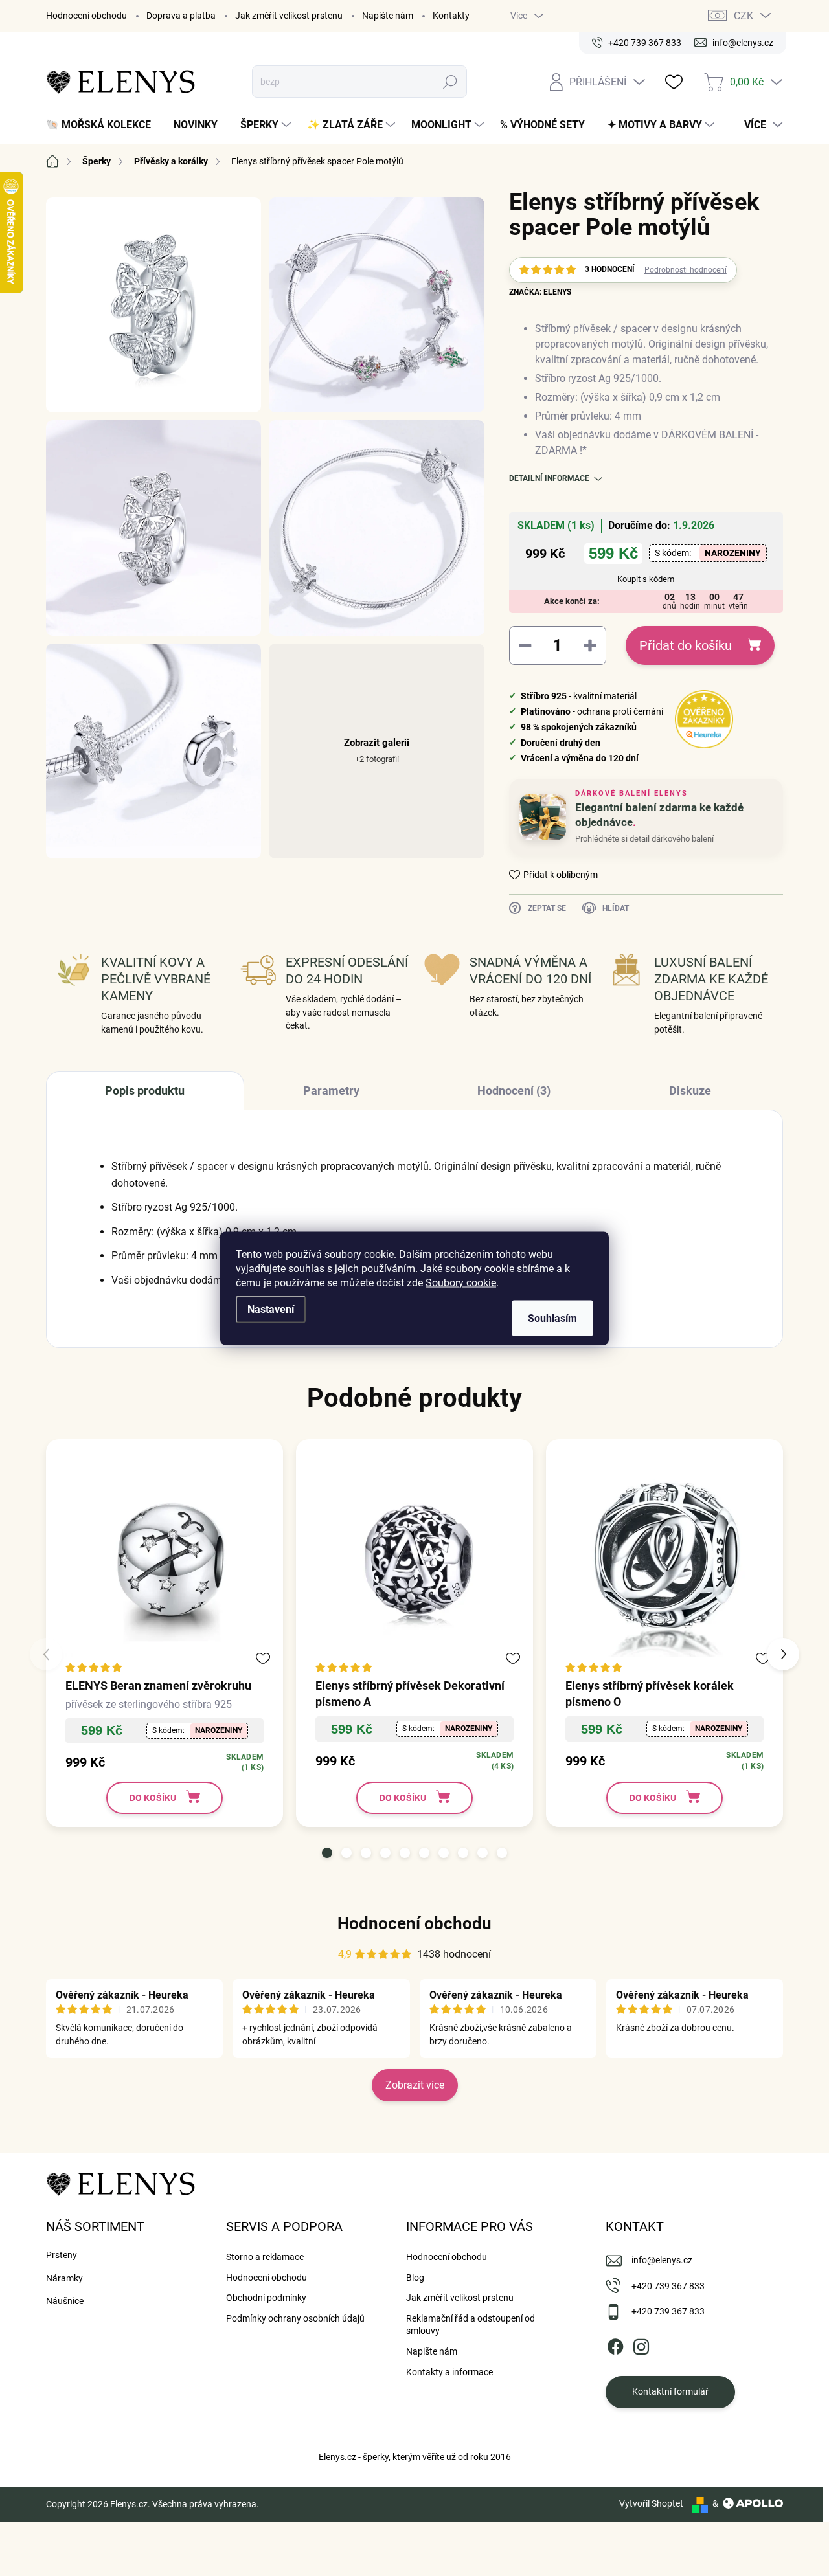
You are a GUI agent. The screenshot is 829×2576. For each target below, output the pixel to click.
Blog (415, 2278)
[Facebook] (615, 2344)
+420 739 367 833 (668, 2286)
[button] (327, 1853)
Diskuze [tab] (690, 1091)
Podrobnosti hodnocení (686, 270)
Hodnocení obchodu (86, 16)
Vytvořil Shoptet (651, 2503)
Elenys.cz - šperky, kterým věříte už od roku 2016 (415, 2457)
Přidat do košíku (686, 645)
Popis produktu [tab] (145, 1091)
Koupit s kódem (646, 579)
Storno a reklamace (265, 2257)
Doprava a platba (181, 16)
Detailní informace (549, 478)
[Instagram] (641, 2344)
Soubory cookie (461, 1282)
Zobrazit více (415, 2085)
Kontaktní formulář (670, 2391)
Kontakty (451, 16)
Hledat (450, 82)
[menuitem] (103, 125)
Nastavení (271, 1309)
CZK (744, 16)
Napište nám (388, 16)
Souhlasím (552, 1318)
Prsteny (62, 2255)
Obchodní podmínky (266, 2298)
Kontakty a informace (449, 2372)
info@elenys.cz (662, 2260)
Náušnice (65, 2301)
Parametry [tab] (331, 1091)
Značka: (540, 292)
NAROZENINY (733, 553)
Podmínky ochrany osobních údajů (295, 2318)
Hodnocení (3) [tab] (514, 1091)
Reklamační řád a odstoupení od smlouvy (471, 2325)
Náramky (64, 2278)
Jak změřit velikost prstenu (289, 16)
